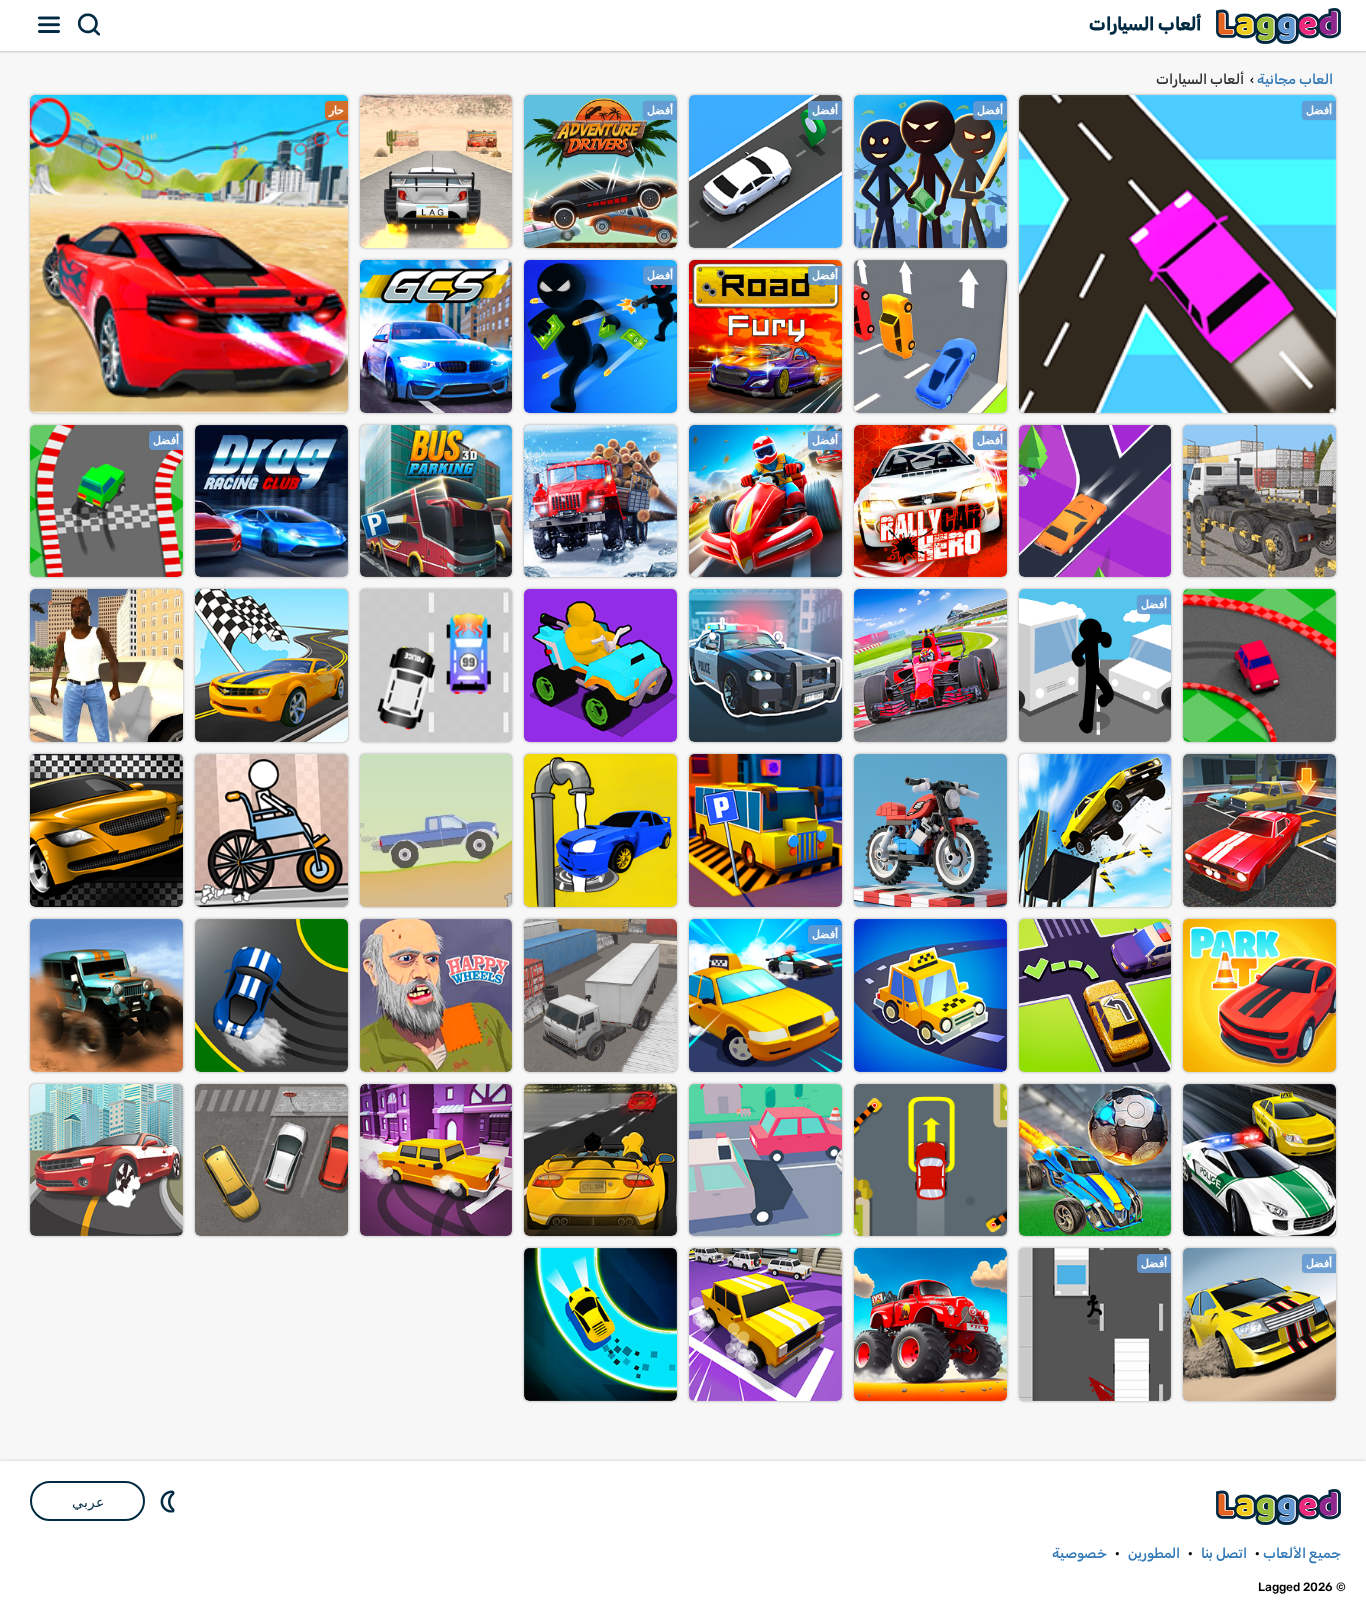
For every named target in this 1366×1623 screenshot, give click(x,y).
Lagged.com (1281, 1506)
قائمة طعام (50, 25)
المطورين (1154, 1553)
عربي (88, 1502)
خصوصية (1079, 1553)
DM (170, 1501)
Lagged (1281, 25)
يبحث (90, 25)
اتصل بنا (1224, 1553)
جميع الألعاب (1302, 1553)
